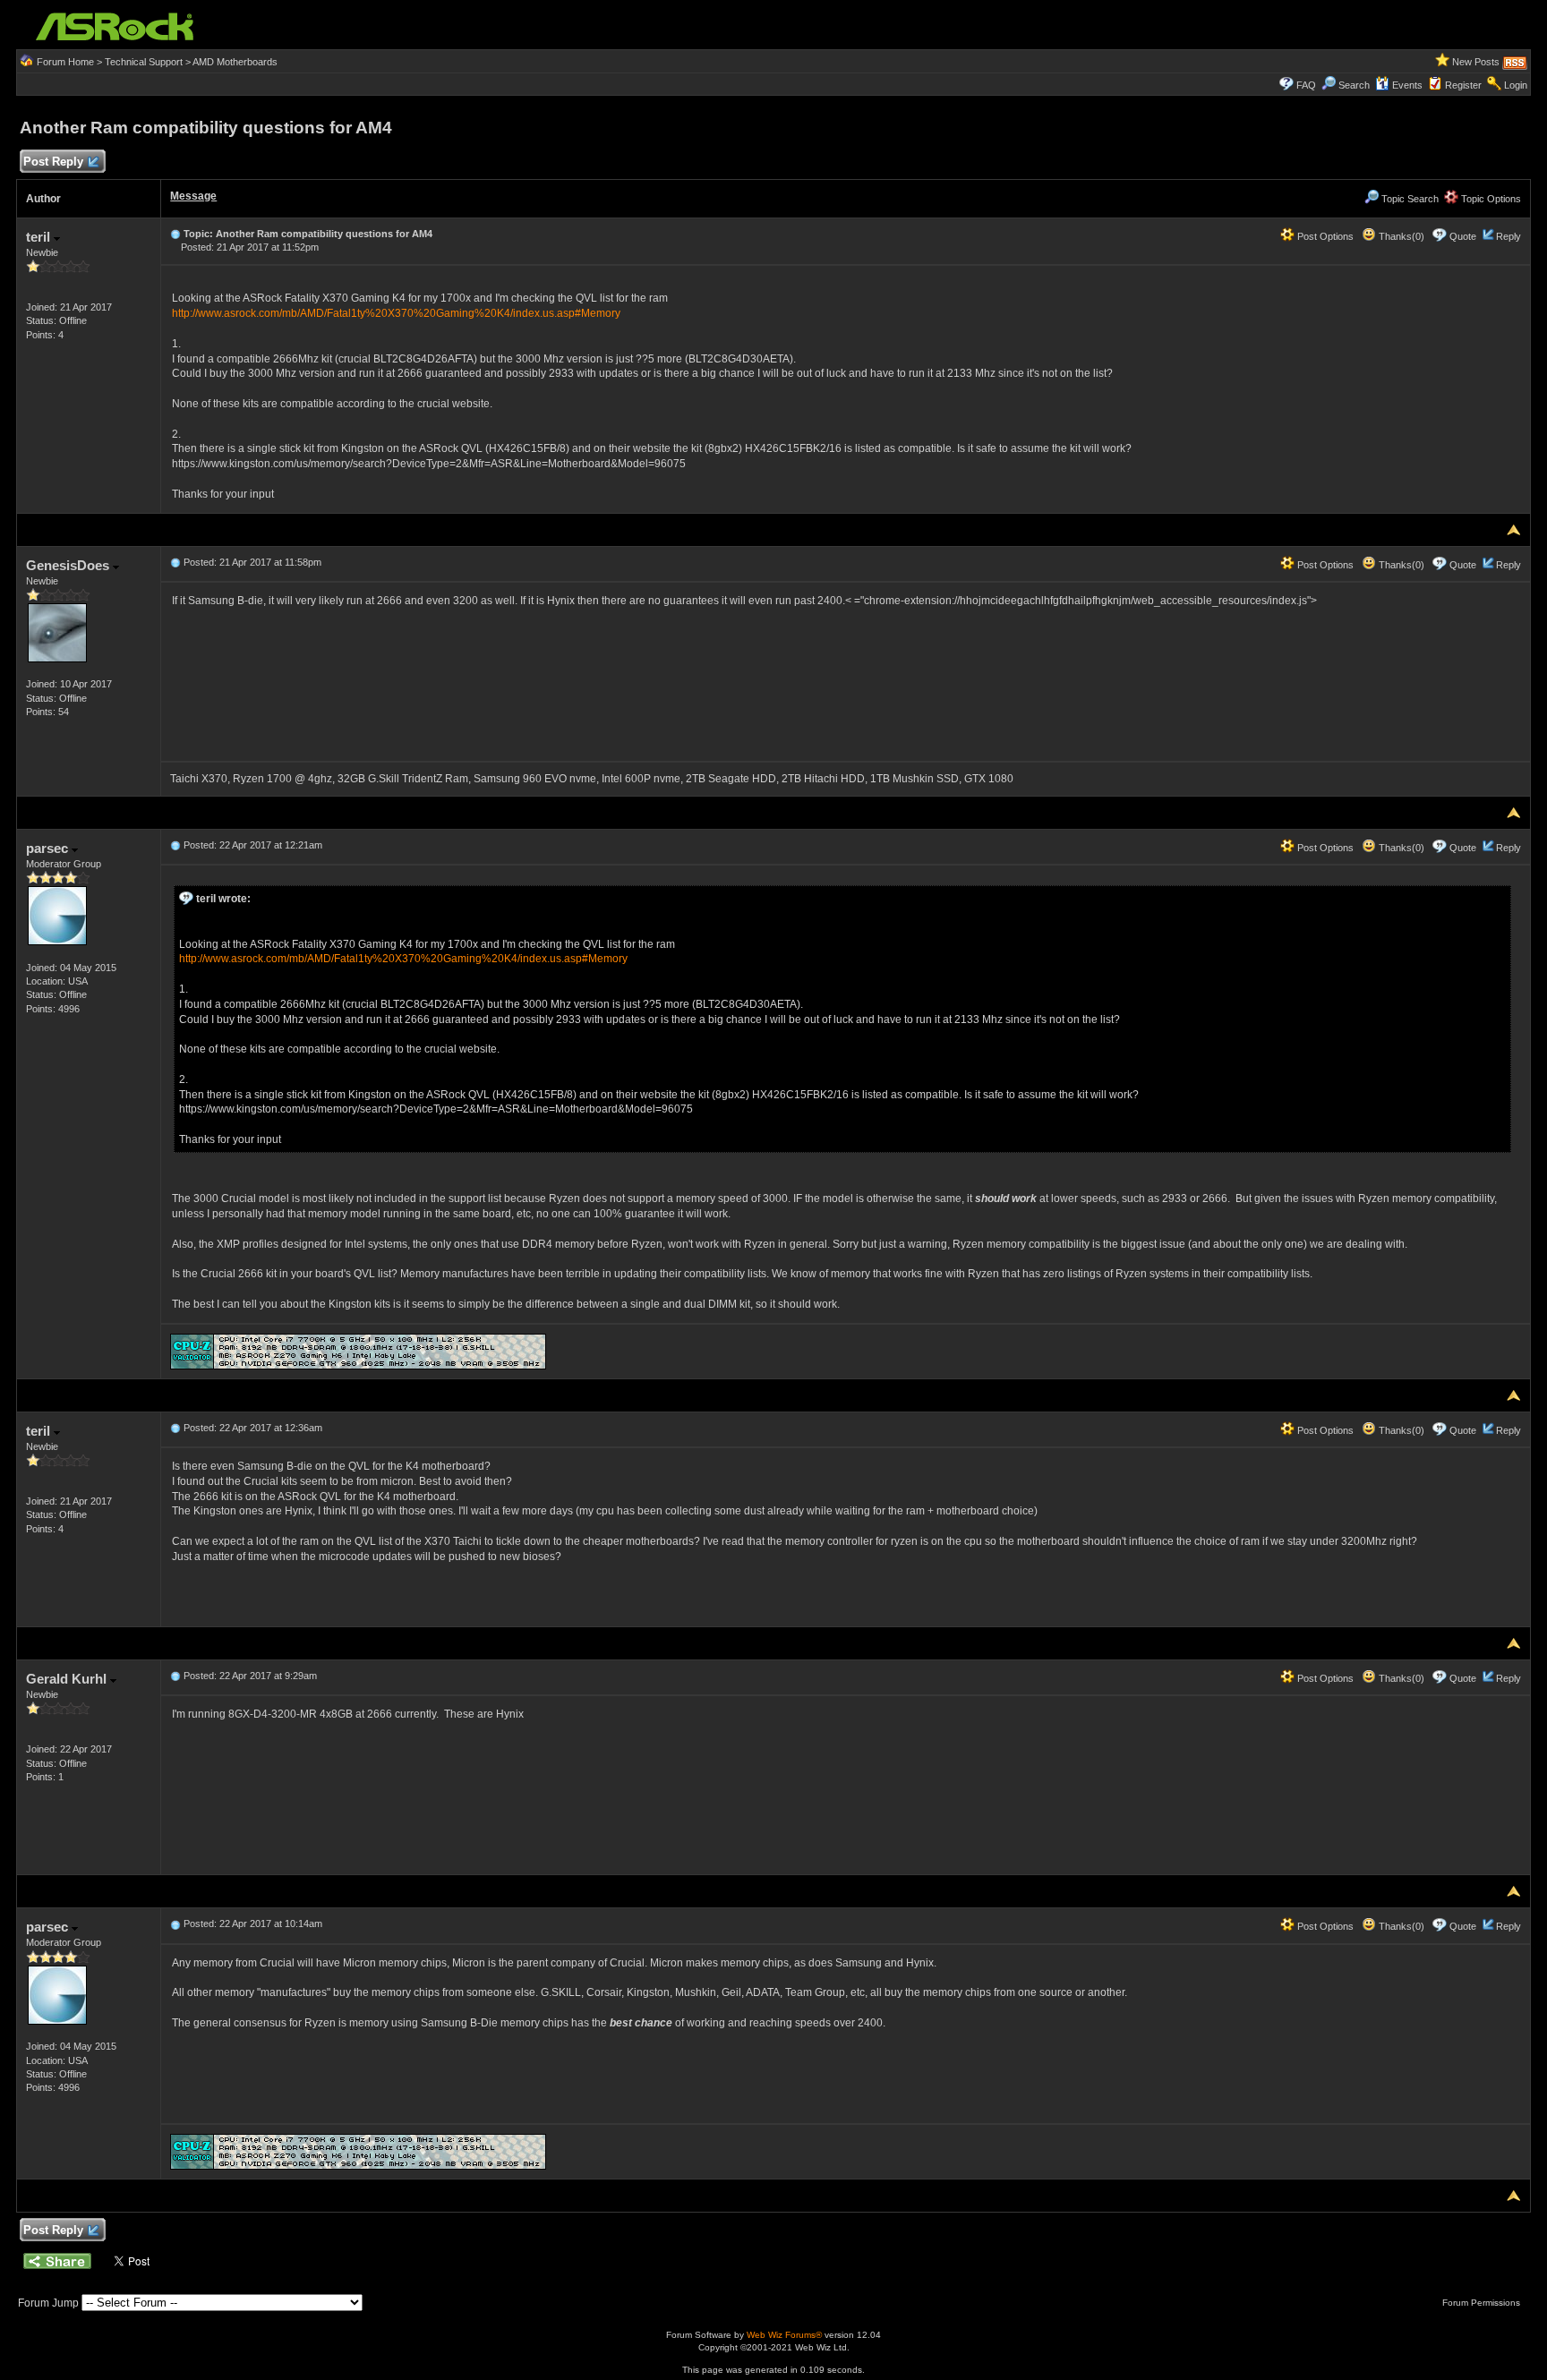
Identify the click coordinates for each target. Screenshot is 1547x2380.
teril (40, 237)
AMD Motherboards (235, 62)
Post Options (1324, 236)
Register (1463, 85)
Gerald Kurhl (68, 1679)
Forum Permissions (1483, 2303)
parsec (49, 848)
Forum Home (65, 62)
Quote (1463, 236)
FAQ (1306, 85)
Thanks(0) (1400, 236)
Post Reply (53, 162)
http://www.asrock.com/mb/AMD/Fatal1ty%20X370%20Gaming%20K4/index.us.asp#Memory (396, 313)
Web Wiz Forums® (784, 2335)
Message (193, 196)
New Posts (1476, 62)
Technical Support (144, 62)
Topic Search (1409, 199)
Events (1407, 85)
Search (1354, 85)
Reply (1509, 236)
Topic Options (1490, 199)
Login (1516, 85)
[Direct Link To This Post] (175, 234)
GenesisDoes (69, 565)
